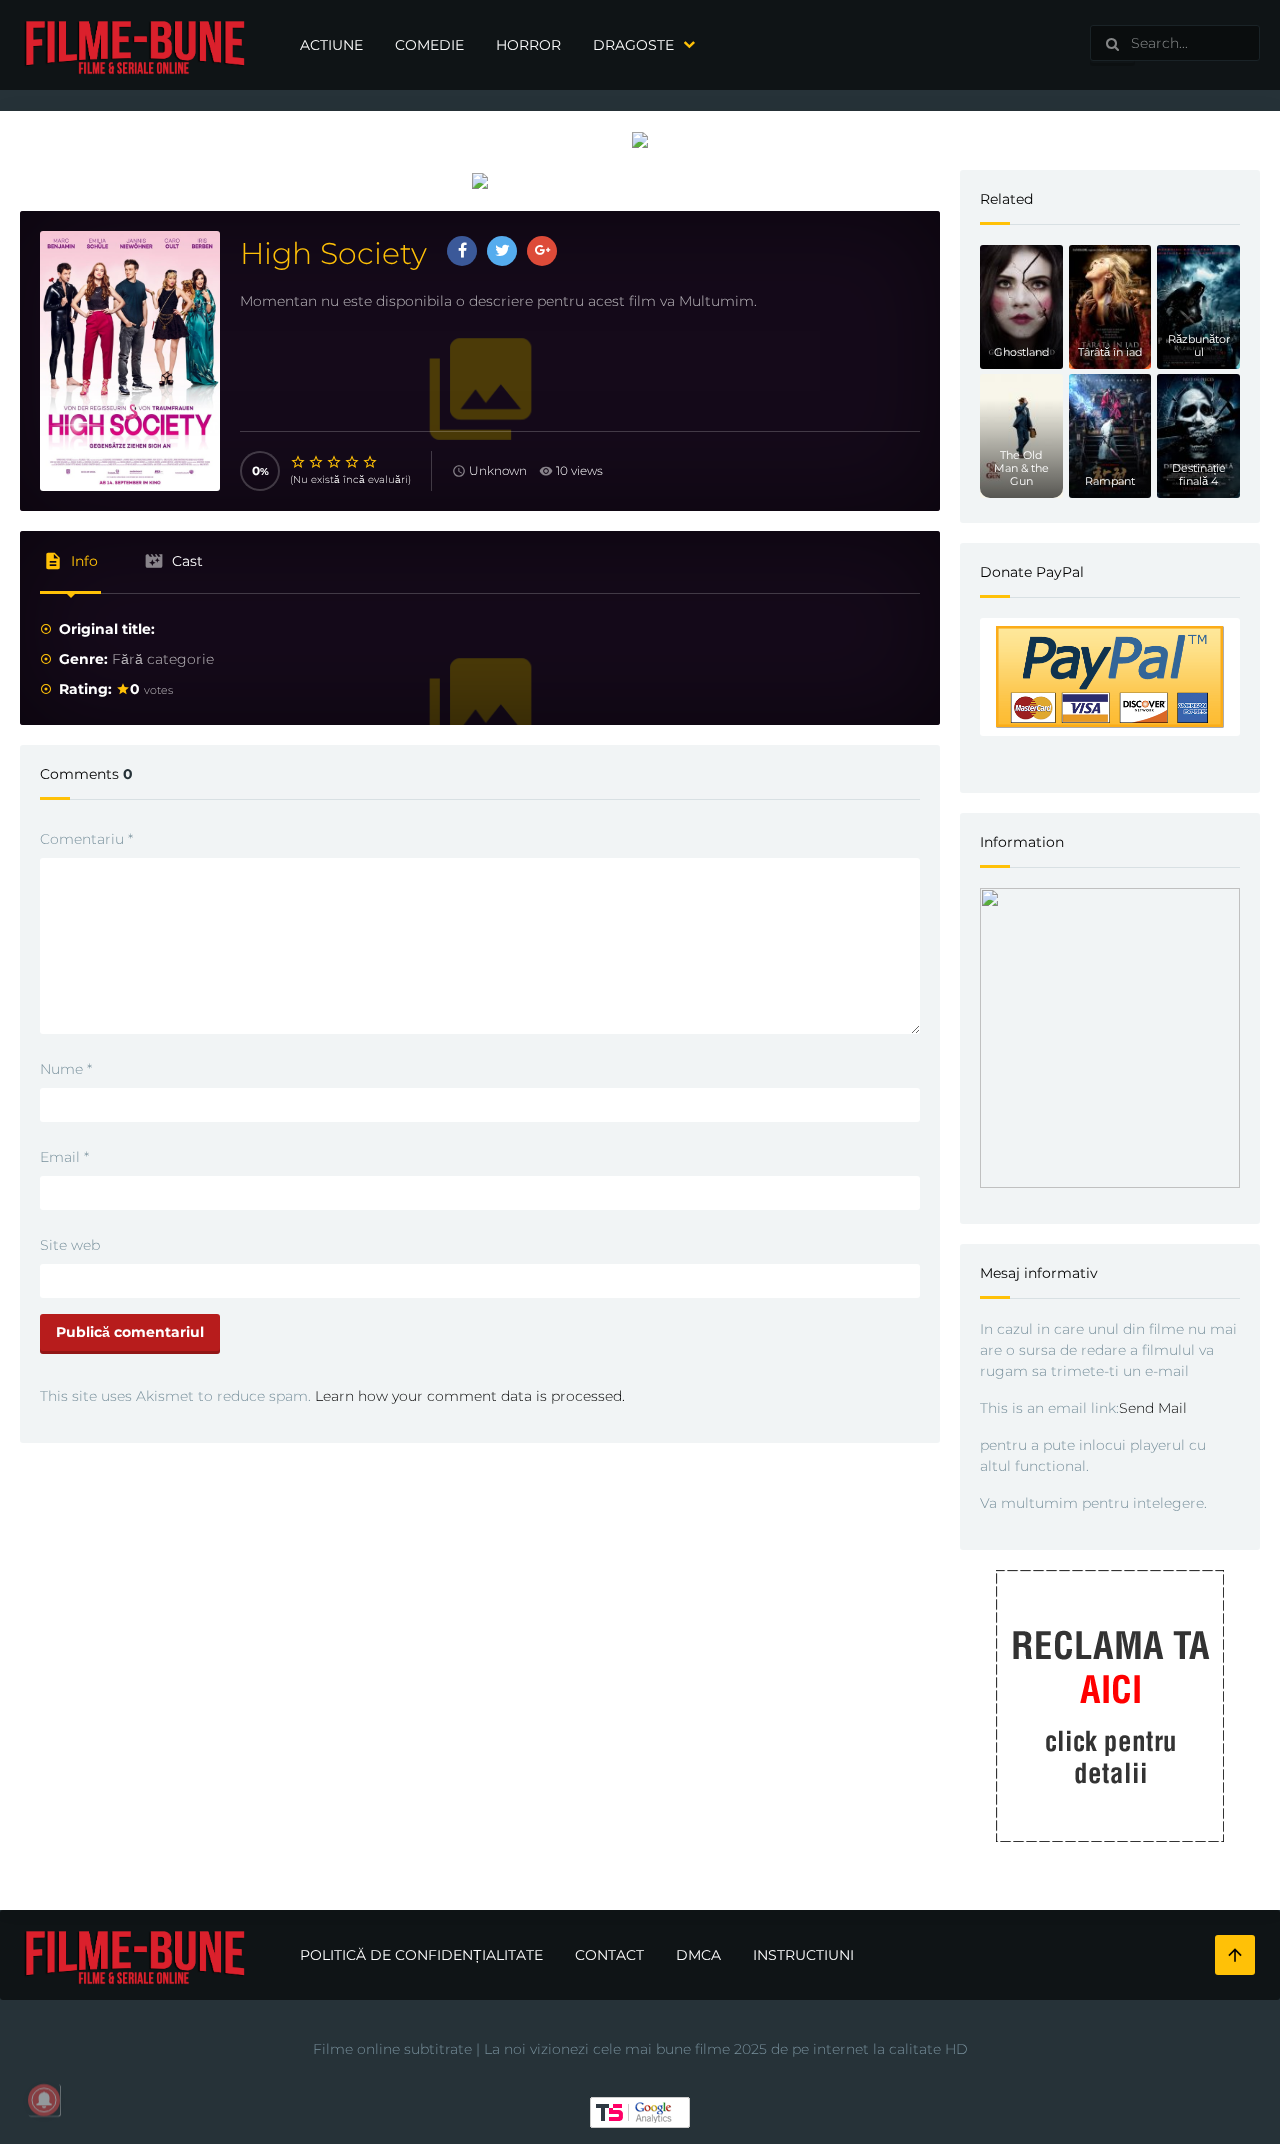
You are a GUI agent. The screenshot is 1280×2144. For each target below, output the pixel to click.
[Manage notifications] (44, 2100)
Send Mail (1153, 1408)
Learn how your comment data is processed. (470, 1396)
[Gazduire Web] (640, 139)
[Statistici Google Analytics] (640, 2111)
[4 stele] (353, 462)
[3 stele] (335, 462)
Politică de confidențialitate (421, 1955)
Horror (528, 45)
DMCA (698, 1955)
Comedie (429, 45)
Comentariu (86, 839)
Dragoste (633, 45)
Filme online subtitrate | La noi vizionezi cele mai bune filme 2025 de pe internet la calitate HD (640, 2049)
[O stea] (299, 462)
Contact (609, 1955)
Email (64, 1157)
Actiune (331, 45)
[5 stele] (371, 462)
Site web (70, 1245)
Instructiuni (803, 1955)
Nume (66, 1069)
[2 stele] (317, 462)
